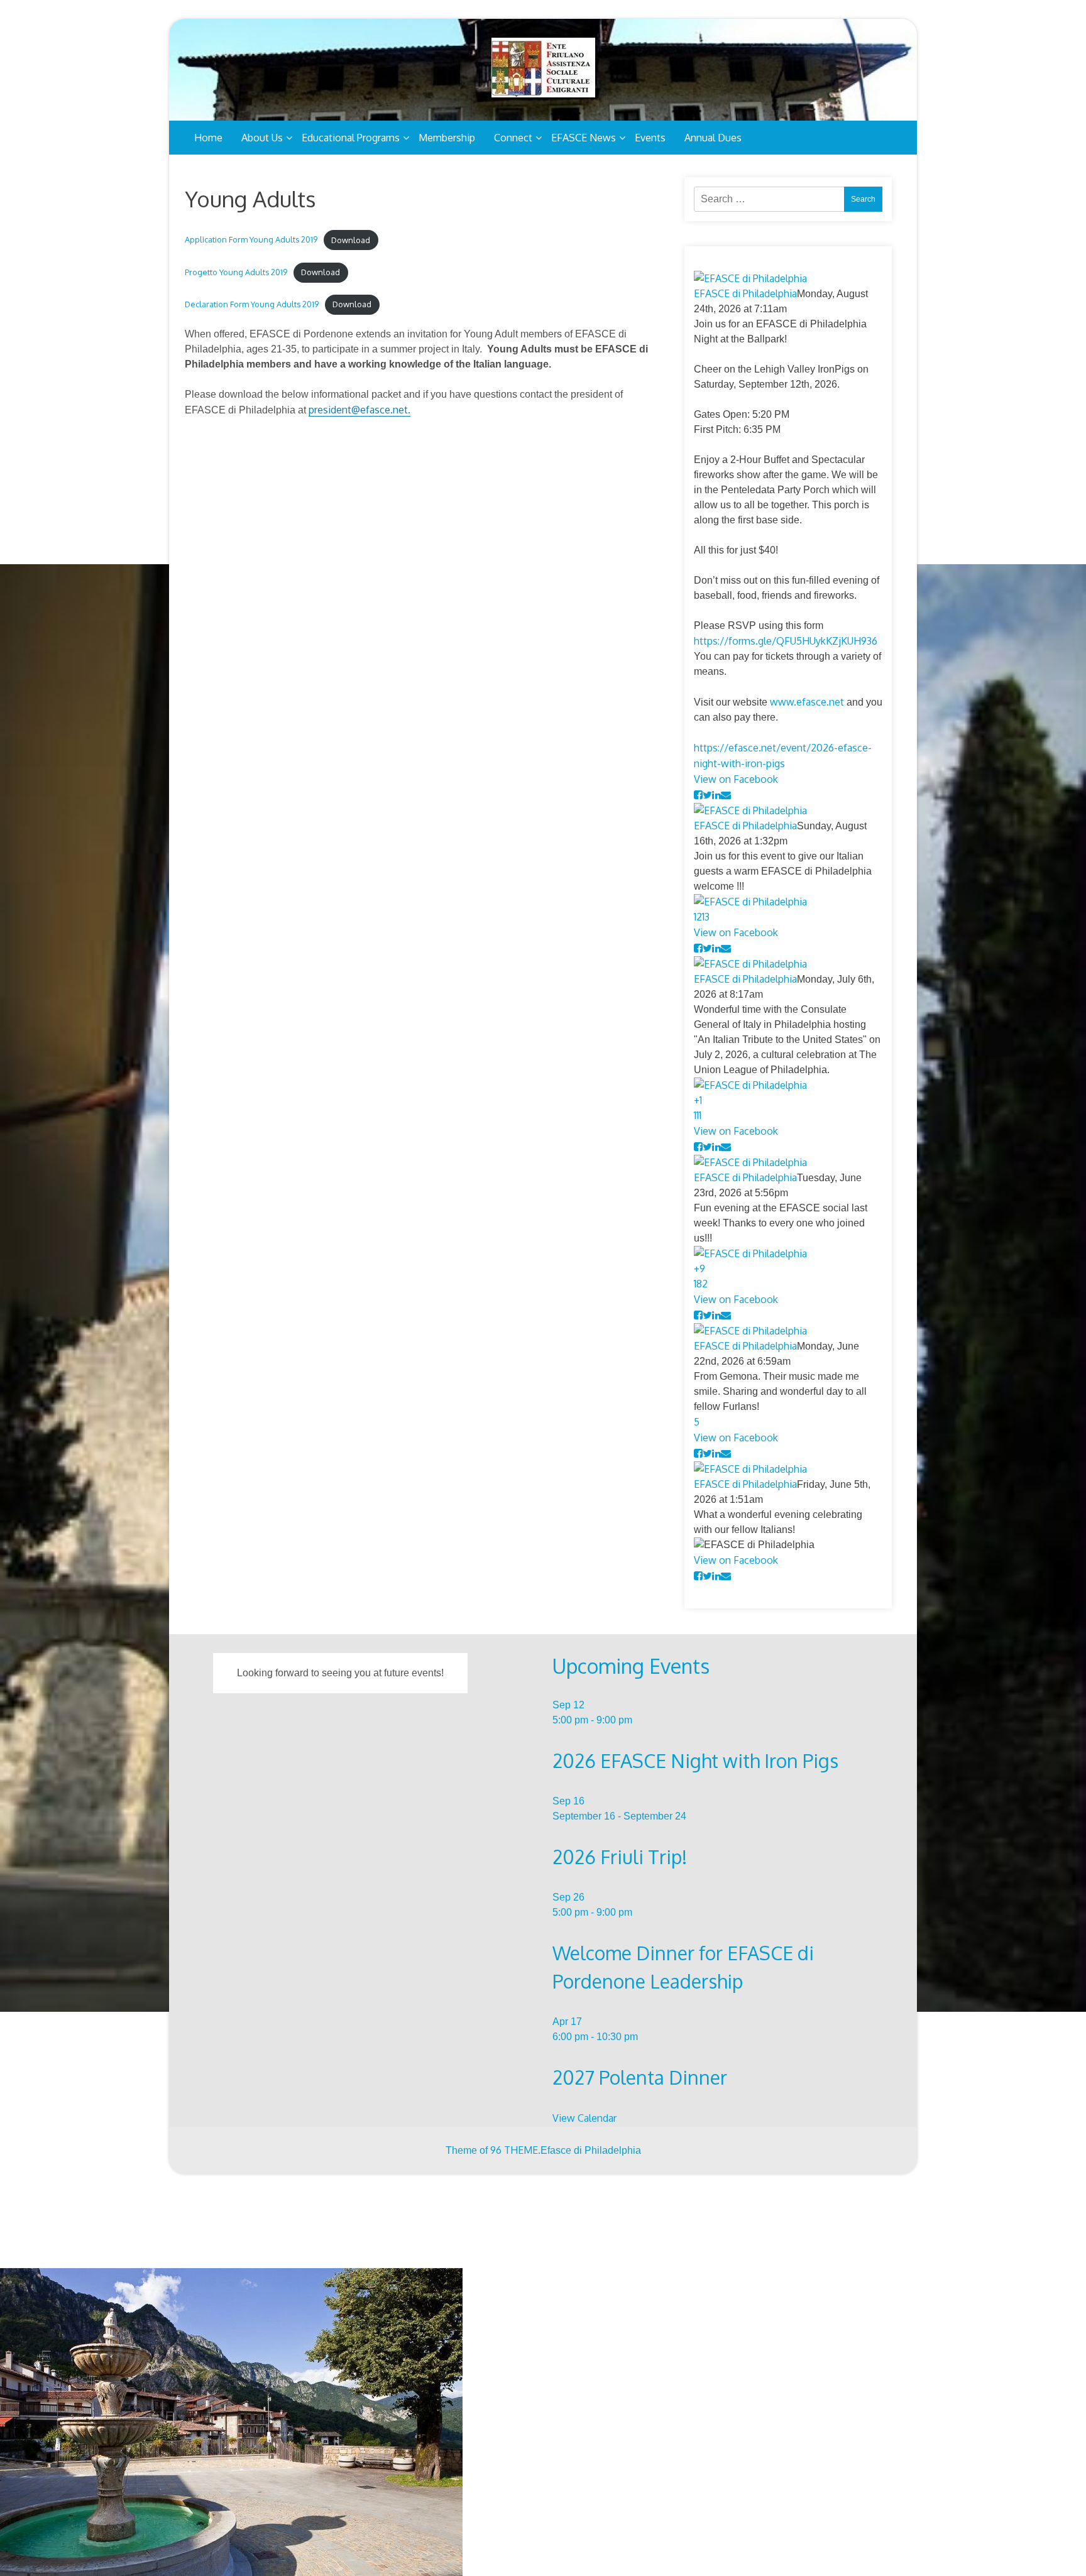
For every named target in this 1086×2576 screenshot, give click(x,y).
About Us (262, 138)
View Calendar (584, 2118)
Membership (447, 138)
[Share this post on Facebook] (698, 795)
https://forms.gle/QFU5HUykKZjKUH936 (786, 641)
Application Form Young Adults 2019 (251, 240)
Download (351, 240)
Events (650, 138)
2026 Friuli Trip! (620, 1857)
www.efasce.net (807, 702)
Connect (513, 138)
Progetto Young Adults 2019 (236, 272)
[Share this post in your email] (726, 795)
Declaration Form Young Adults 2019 (252, 304)
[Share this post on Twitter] (707, 795)
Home (208, 138)
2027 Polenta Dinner (640, 2077)
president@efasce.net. (359, 410)
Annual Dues (713, 138)
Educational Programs (351, 138)
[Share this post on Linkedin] (716, 795)
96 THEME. (515, 2150)
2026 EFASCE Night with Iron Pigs (695, 1760)
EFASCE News (584, 138)
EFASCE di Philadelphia (745, 293)
